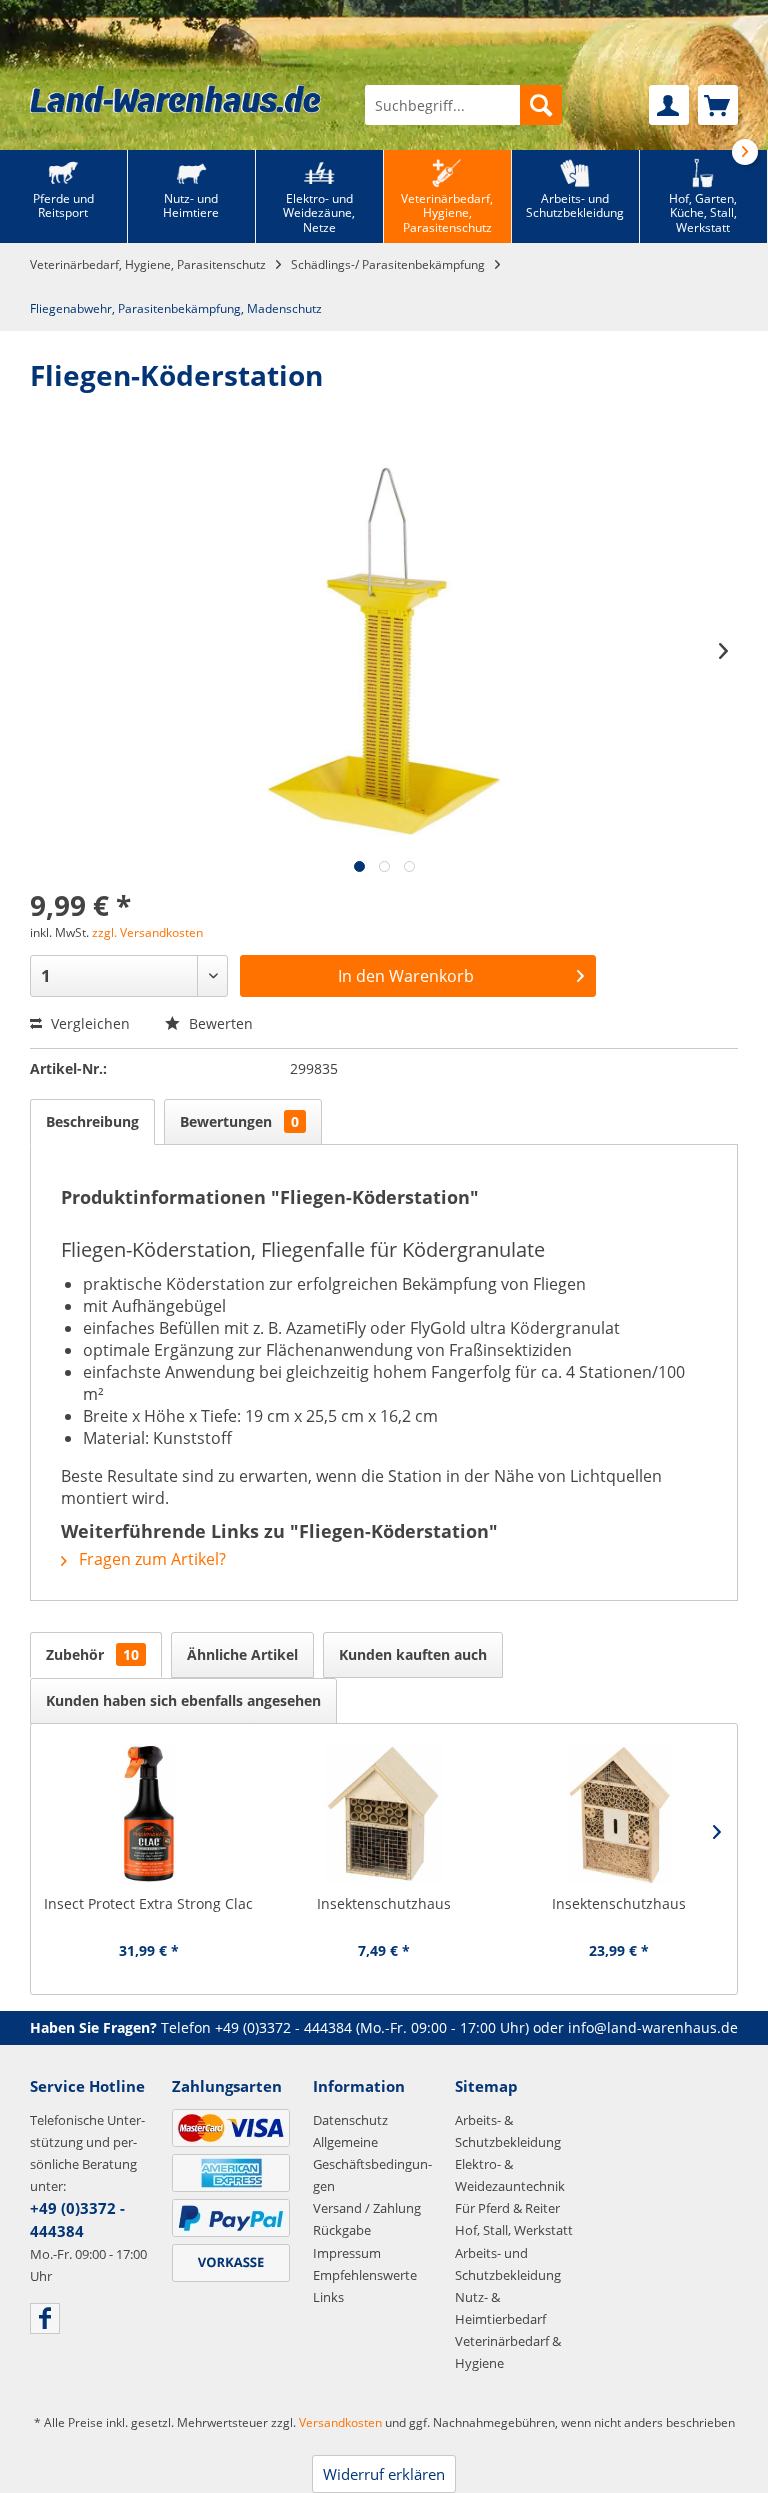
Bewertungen (239, 1121)
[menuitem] (463, 105)
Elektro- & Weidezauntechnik (510, 2175)
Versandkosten (340, 2422)
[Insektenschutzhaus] (383, 1814)
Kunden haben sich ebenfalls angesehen (183, 1700)
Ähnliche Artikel (242, 1654)
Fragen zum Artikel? (150, 1559)
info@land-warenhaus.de (653, 2027)
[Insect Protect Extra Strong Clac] (148, 1814)
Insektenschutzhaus (384, 1903)
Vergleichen (88, 1023)
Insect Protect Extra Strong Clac (148, 1903)
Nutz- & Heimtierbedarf (500, 2308)
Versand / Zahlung (367, 2208)
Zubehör (92, 1654)
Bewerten (219, 1023)
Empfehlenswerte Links (365, 2286)
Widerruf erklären (384, 2474)
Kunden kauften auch (413, 1654)
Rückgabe (342, 2230)
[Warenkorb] (718, 105)
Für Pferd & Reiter (507, 2208)
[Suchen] (541, 105)
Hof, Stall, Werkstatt (514, 2230)
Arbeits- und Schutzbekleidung (508, 2264)
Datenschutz (350, 2120)
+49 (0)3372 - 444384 (283, 2027)
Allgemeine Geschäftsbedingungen (372, 2164)
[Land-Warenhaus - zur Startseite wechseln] (175, 99)
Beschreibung (92, 1121)
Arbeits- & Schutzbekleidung (508, 2131)
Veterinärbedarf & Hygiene (508, 2352)
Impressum (347, 2253)
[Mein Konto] (669, 105)
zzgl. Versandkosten (147, 932)
